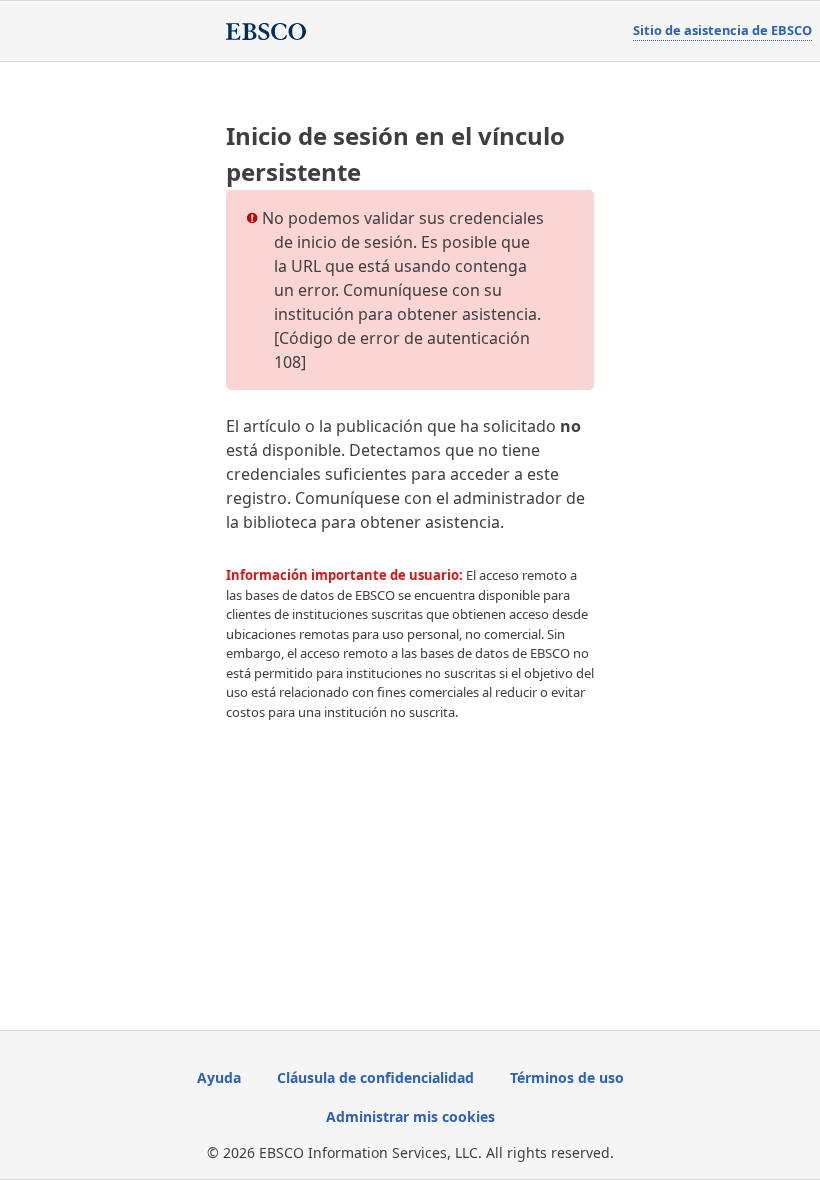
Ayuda (219, 1077)
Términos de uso (567, 1077)
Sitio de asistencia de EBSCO (722, 30)
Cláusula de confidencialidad (375, 1077)
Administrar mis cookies (410, 1116)
